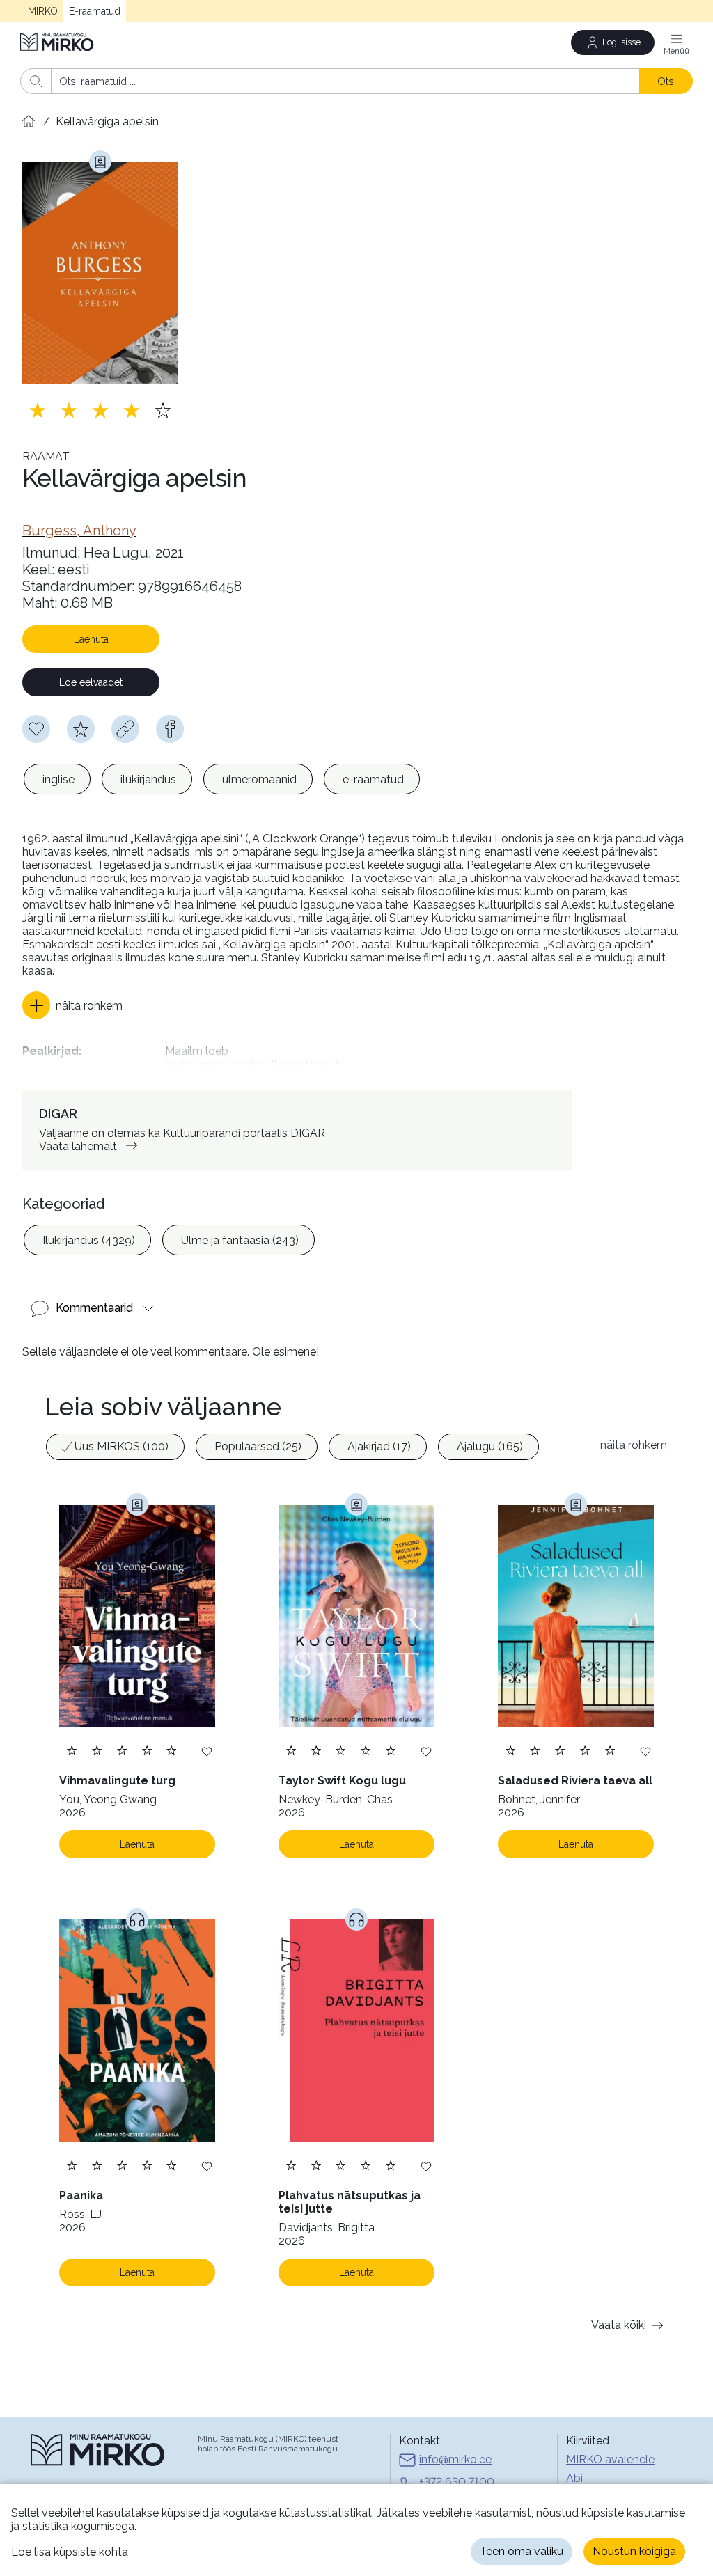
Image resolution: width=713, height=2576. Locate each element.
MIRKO (43, 11)
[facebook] (170, 729)
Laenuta (91, 639)
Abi (574, 2478)
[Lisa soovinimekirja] (207, 1751)
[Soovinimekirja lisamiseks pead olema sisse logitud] (36, 729)
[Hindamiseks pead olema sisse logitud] (81, 729)
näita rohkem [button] (634, 1445)
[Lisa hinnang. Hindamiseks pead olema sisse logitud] (100, 410)
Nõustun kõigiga (634, 2551)
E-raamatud (95, 11)
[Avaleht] (58, 42)
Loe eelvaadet (91, 682)
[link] (79, 531)
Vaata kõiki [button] (619, 2325)
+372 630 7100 (457, 2482)
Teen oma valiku (522, 2551)
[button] (72, 1005)
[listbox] (222, 779)
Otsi (667, 81)
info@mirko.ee (455, 2459)
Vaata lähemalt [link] (78, 1146)
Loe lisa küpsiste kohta (70, 2552)
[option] (57, 779)
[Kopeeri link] (125, 729)
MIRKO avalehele (610, 2459)
